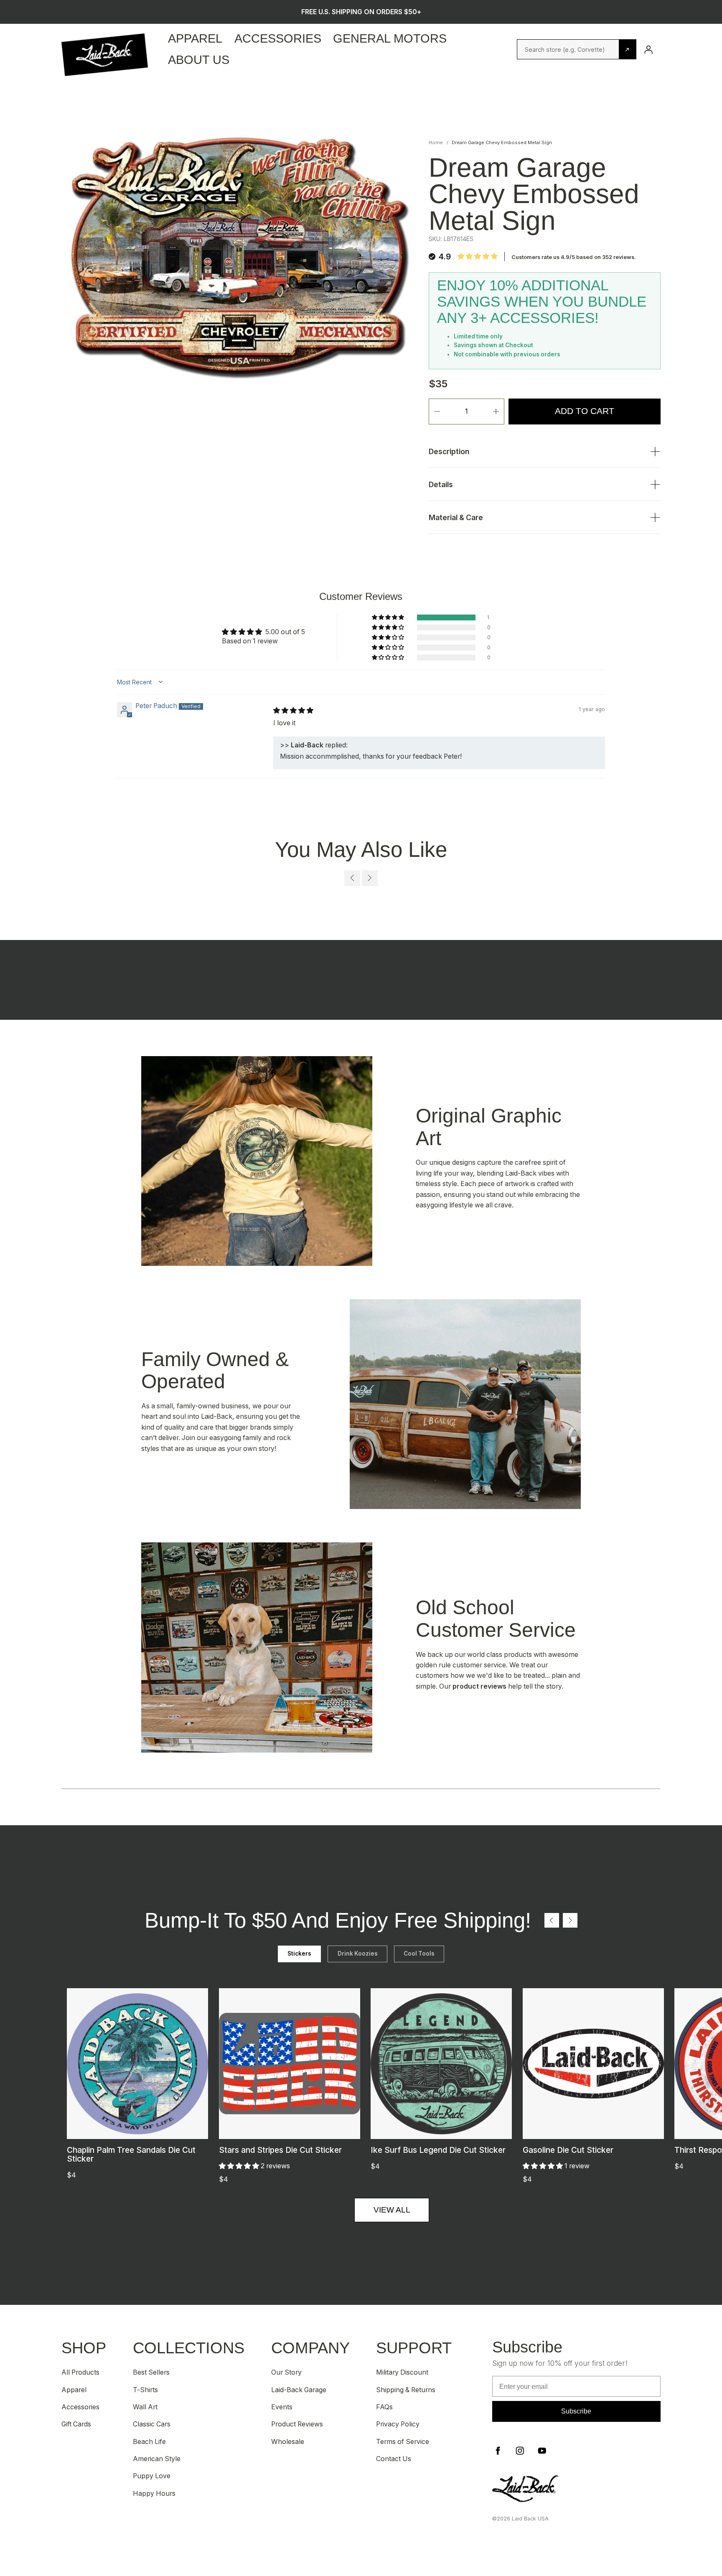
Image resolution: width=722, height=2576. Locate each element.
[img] (293, 710)
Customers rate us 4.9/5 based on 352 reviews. (574, 257)
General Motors (390, 38)
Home (436, 142)
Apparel (195, 38)
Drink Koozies (358, 1954)
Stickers (299, 1954)
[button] (389, 617)
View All (392, 2210)
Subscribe (576, 2411)
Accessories (278, 38)
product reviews (479, 1686)
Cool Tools (419, 1954)
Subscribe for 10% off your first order (361, 12)
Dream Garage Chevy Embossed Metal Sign (502, 142)
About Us (199, 60)
